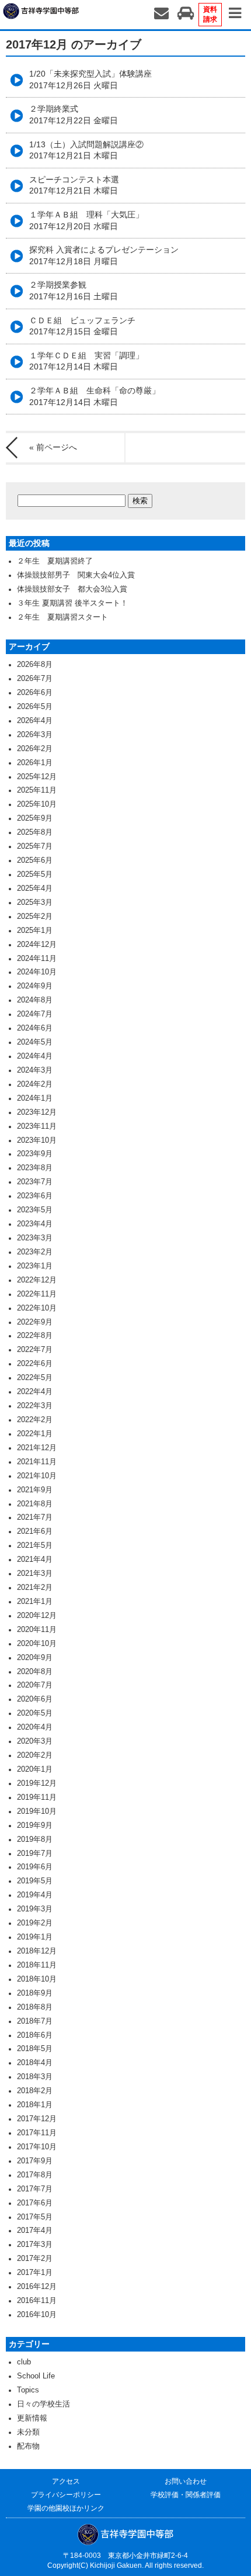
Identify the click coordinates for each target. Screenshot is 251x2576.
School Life (36, 2376)
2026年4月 (35, 721)
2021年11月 (37, 1462)
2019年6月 (35, 1867)
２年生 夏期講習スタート (62, 617)
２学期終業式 (74, 115)
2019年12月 (37, 1783)
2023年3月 (35, 1238)
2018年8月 (35, 2007)
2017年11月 (37, 2133)
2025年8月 (35, 832)
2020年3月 (35, 1741)
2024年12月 (37, 945)
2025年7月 (35, 846)
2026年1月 (35, 763)
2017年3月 (35, 2245)
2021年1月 (35, 1602)
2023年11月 (37, 1126)
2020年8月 (35, 1672)
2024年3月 (35, 1070)
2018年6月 (35, 2035)
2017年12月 (37, 2119)
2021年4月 (35, 1560)
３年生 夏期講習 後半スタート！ (72, 603)
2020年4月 (35, 1727)
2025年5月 (35, 874)
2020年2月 (35, 1755)
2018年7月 (35, 2021)
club (24, 2362)
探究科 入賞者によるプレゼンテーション (104, 255)
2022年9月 (35, 1322)
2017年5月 (35, 2217)
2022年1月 (35, 1434)
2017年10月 (37, 2147)
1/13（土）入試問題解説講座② (86, 150)
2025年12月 (37, 777)
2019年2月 (35, 1923)
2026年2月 (35, 749)
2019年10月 (37, 1811)
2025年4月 (35, 888)
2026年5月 (35, 707)
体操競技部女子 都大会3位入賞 (72, 589)
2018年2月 (35, 2091)
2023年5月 (35, 1210)
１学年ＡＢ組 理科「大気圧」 (86, 220)
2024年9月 (35, 986)
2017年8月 (35, 2175)
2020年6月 (35, 1699)
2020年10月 (37, 1644)
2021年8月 (35, 1504)
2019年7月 (35, 1854)
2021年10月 (37, 1476)
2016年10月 (37, 2315)
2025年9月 (35, 818)
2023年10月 (37, 1140)
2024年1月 (35, 1098)
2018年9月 (35, 1993)
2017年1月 (35, 2273)
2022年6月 (35, 1364)
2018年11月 (37, 1965)
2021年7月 (35, 1517)
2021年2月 (35, 1588)
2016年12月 (37, 2287)
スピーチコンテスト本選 (74, 185)
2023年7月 (35, 1182)
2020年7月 (35, 1685)
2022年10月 (37, 1308)
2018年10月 (37, 1979)
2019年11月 (37, 1797)
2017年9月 (35, 2161)
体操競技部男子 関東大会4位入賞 (76, 575)
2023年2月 (35, 1252)
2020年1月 (35, 1769)
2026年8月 (35, 665)
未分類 (28, 2432)
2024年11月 (37, 959)
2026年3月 (35, 735)
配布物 (28, 2446)
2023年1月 (35, 1266)
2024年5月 (35, 1042)
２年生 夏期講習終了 (55, 561)
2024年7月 (35, 1014)
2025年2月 (35, 917)
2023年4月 (35, 1224)
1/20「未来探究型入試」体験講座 (90, 79)
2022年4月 (35, 1392)
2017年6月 (35, 2203)
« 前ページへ (53, 447)
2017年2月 (35, 2259)
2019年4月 (35, 1895)
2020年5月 (35, 1713)
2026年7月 (35, 679)
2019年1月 (35, 1937)
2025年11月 (37, 790)
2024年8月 (35, 1000)
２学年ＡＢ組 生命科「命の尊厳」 (95, 396)
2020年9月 (35, 1658)
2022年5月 (35, 1378)
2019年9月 (35, 1825)
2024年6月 (35, 1028)
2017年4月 (35, 2231)
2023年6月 (35, 1196)
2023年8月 (35, 1168)
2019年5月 (35, 1881)
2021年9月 (35, 1490)
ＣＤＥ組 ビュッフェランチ (82, 326)
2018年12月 (37, 1951)
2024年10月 (37, 972)
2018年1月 (35, 2105)
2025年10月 (37, 804)
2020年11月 (37, 1630)
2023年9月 (35, 1154)
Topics (28, 2390)
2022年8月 (35, 1336)
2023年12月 (37, 1112)
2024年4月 (35, 1056)
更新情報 (32, 2418)
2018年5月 (35, 2049)
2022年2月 (35, 1420)
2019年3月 (35, 1909)
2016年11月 (37, 2301)
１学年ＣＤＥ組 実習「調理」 (86, 361)
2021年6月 (35, 1531)
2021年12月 (37, 1448)
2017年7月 (35, 2189)
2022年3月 (35, 1406)
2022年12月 (37, 1280)
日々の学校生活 (43, 2404)
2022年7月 (35, 1350)
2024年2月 (35, 1084)
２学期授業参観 (74, 291)
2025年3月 (35, 903)
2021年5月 (35, 1545)
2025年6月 (35, 860)
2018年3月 (35, 2077)
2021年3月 (35, 1574)
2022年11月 (37, 1294)
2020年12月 (37, 1616)
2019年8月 (35, 1839)
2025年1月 (35, 931)
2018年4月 (35, 2063)
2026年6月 (35, 693)
